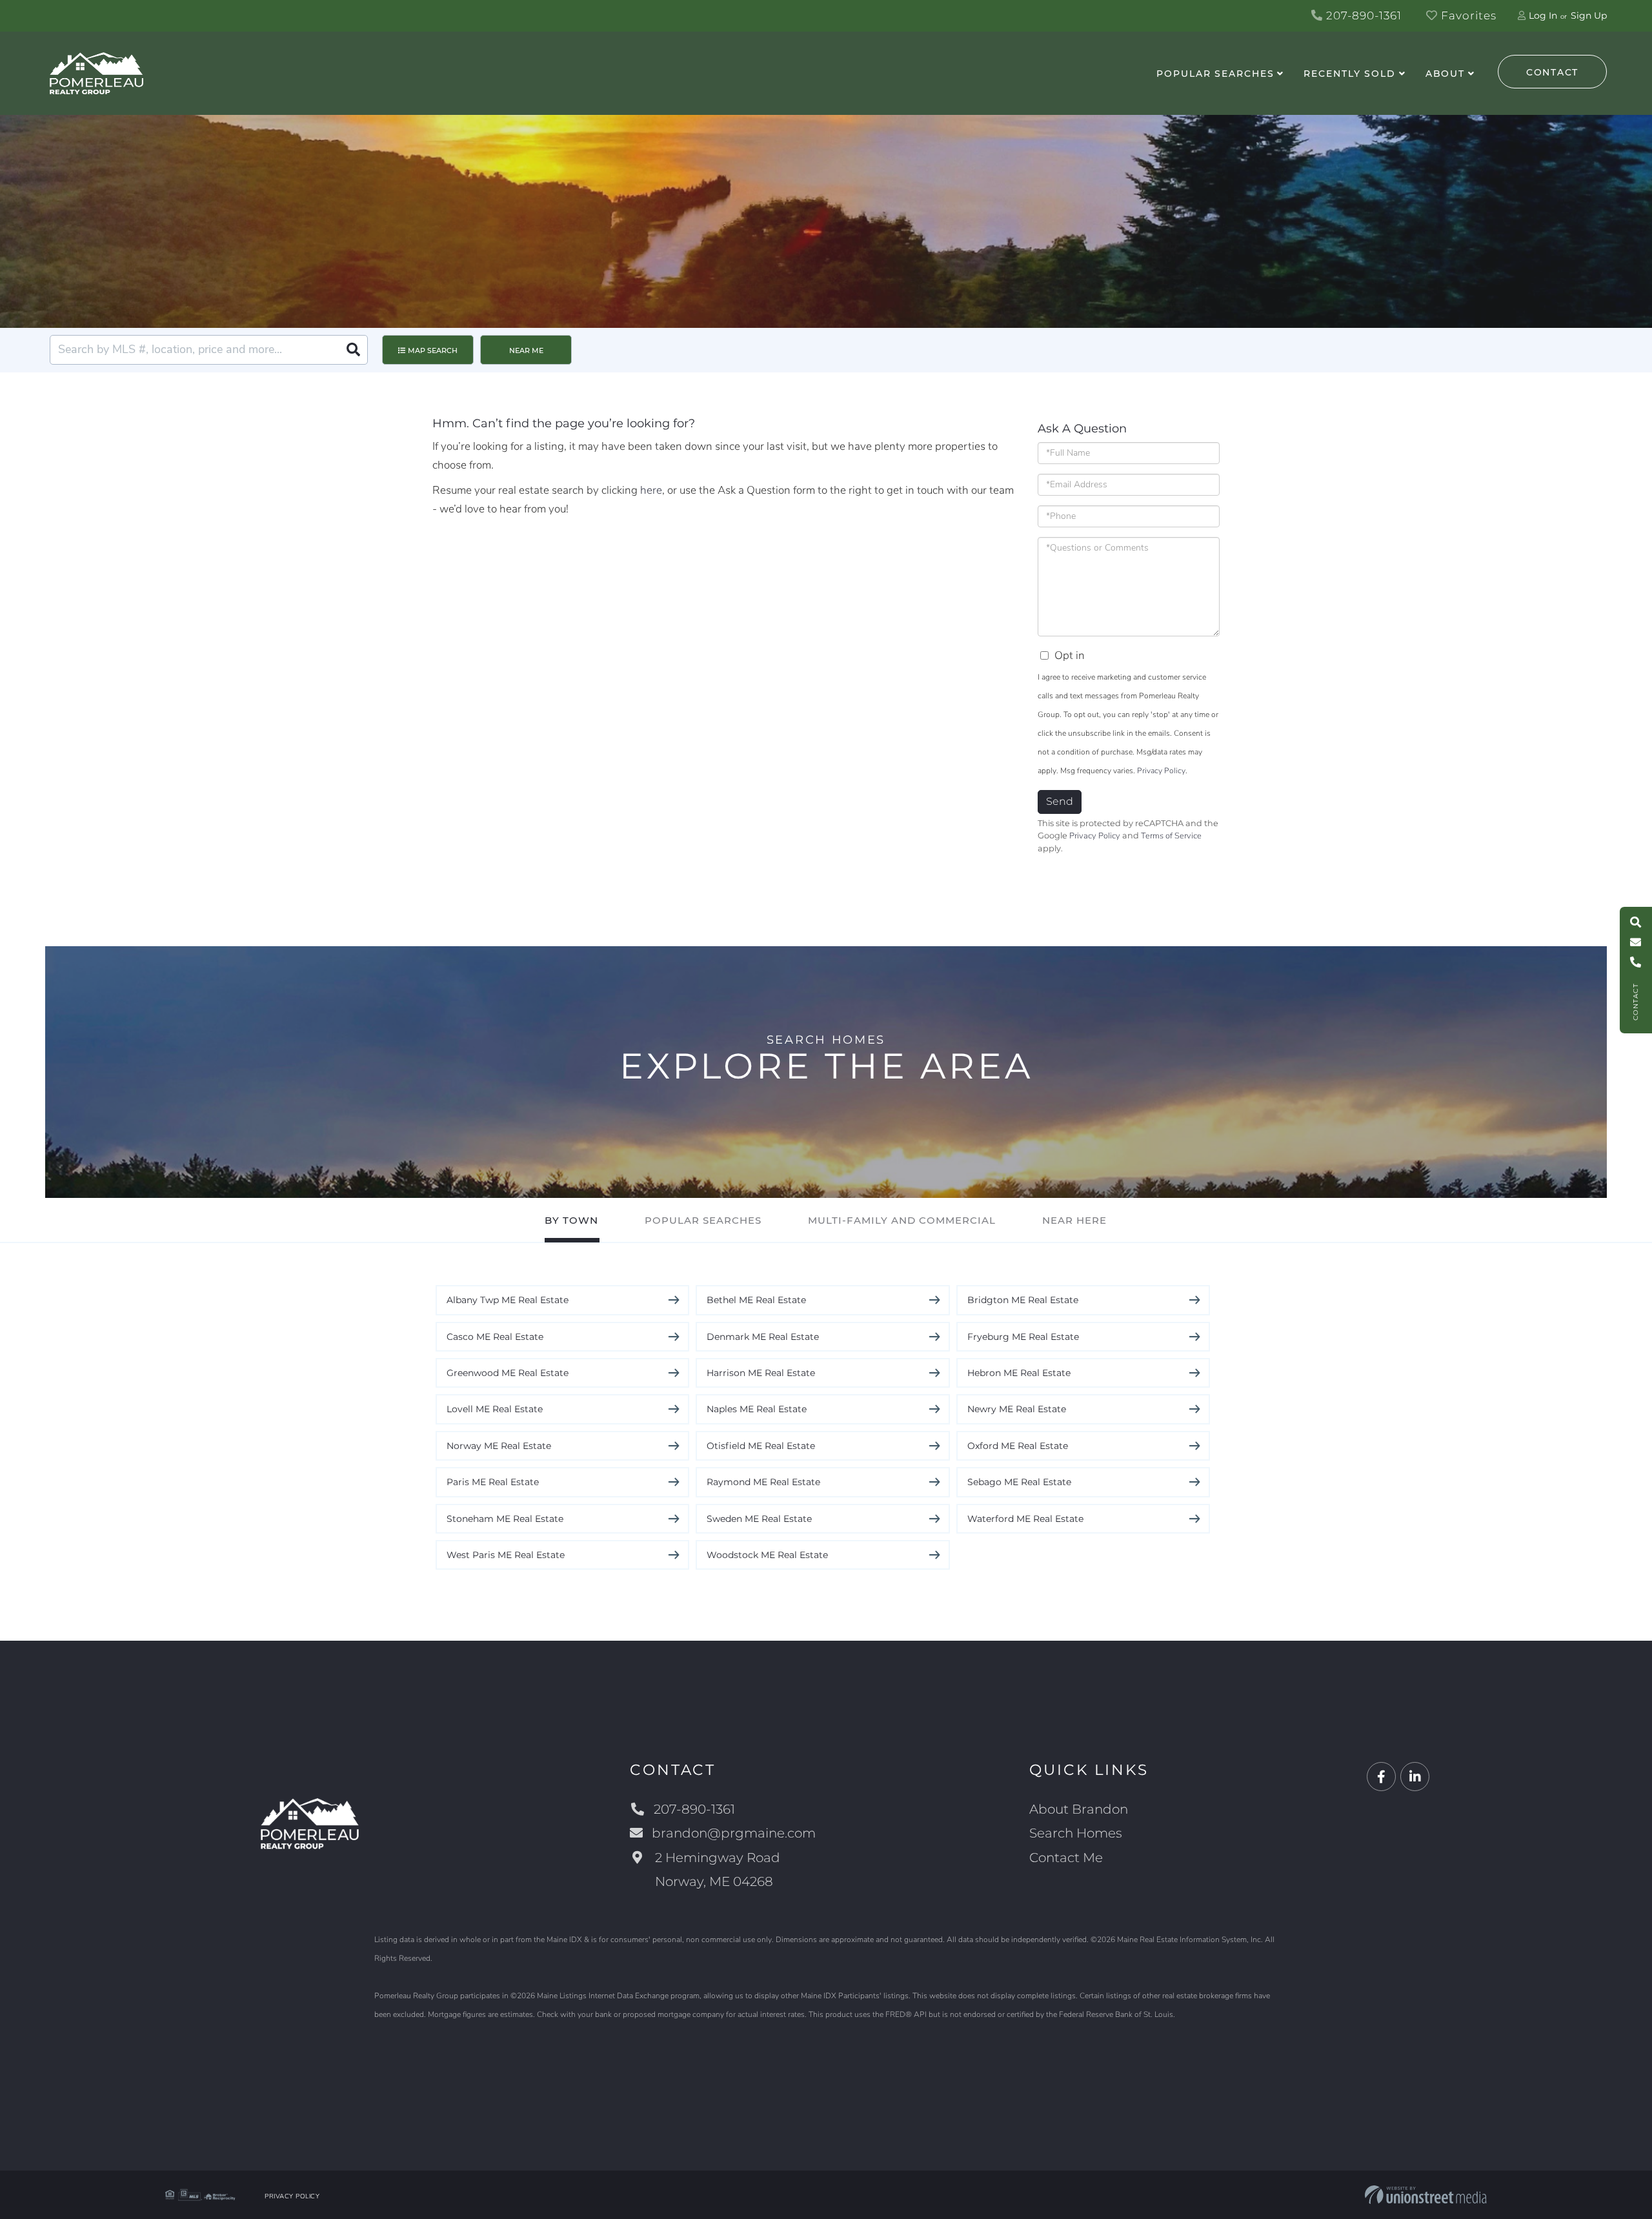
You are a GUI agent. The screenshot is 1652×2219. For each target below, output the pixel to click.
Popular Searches (703, 1220)
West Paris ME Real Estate (506, 1555)
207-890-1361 (1362, 15)
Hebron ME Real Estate (1019, 1373)
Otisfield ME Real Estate (761, 1446)
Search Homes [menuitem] (1076, 1833)
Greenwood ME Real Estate (508, 1373)
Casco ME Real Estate (495, 1337)
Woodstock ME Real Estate (767, 1555)
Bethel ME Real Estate (756, 1300)
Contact (1552, 72)
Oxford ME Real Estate (1018, 1446)
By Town (571, 1220)
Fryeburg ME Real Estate (1023, 1337)
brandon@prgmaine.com (734, 1833)
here (651, 490)
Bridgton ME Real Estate (1023, 1300)
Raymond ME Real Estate (763, 1482)
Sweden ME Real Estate (759, 1519)
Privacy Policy (1161, 771)
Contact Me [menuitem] (1066, 1858)
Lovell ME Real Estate (495, 1409)
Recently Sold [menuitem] (1349, 74)
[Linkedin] (1415, 1777)
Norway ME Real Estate (499, 1446)
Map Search (433, 350)
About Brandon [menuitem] (1079, 1809)
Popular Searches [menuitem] (1215, 74)
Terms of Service (1171, 836)
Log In (1543, 15)
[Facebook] (1381, 1777)
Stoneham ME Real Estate (505, 1519)
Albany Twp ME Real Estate (508, 1300)
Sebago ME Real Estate (1019, 1482)
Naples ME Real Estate (757, 1409)
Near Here (1074, 1220)
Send (1060, 801)
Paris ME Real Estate (493, 1482)
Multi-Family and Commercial (902, 1220)
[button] (353, 350)
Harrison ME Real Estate (761, 1373)
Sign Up (1589, 15)
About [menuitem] (1445, 74)
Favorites (1467, 15)
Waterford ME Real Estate (1025, 1519)
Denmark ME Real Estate (763, 1337)
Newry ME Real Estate (1017, 1409)
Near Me (526, 350)
